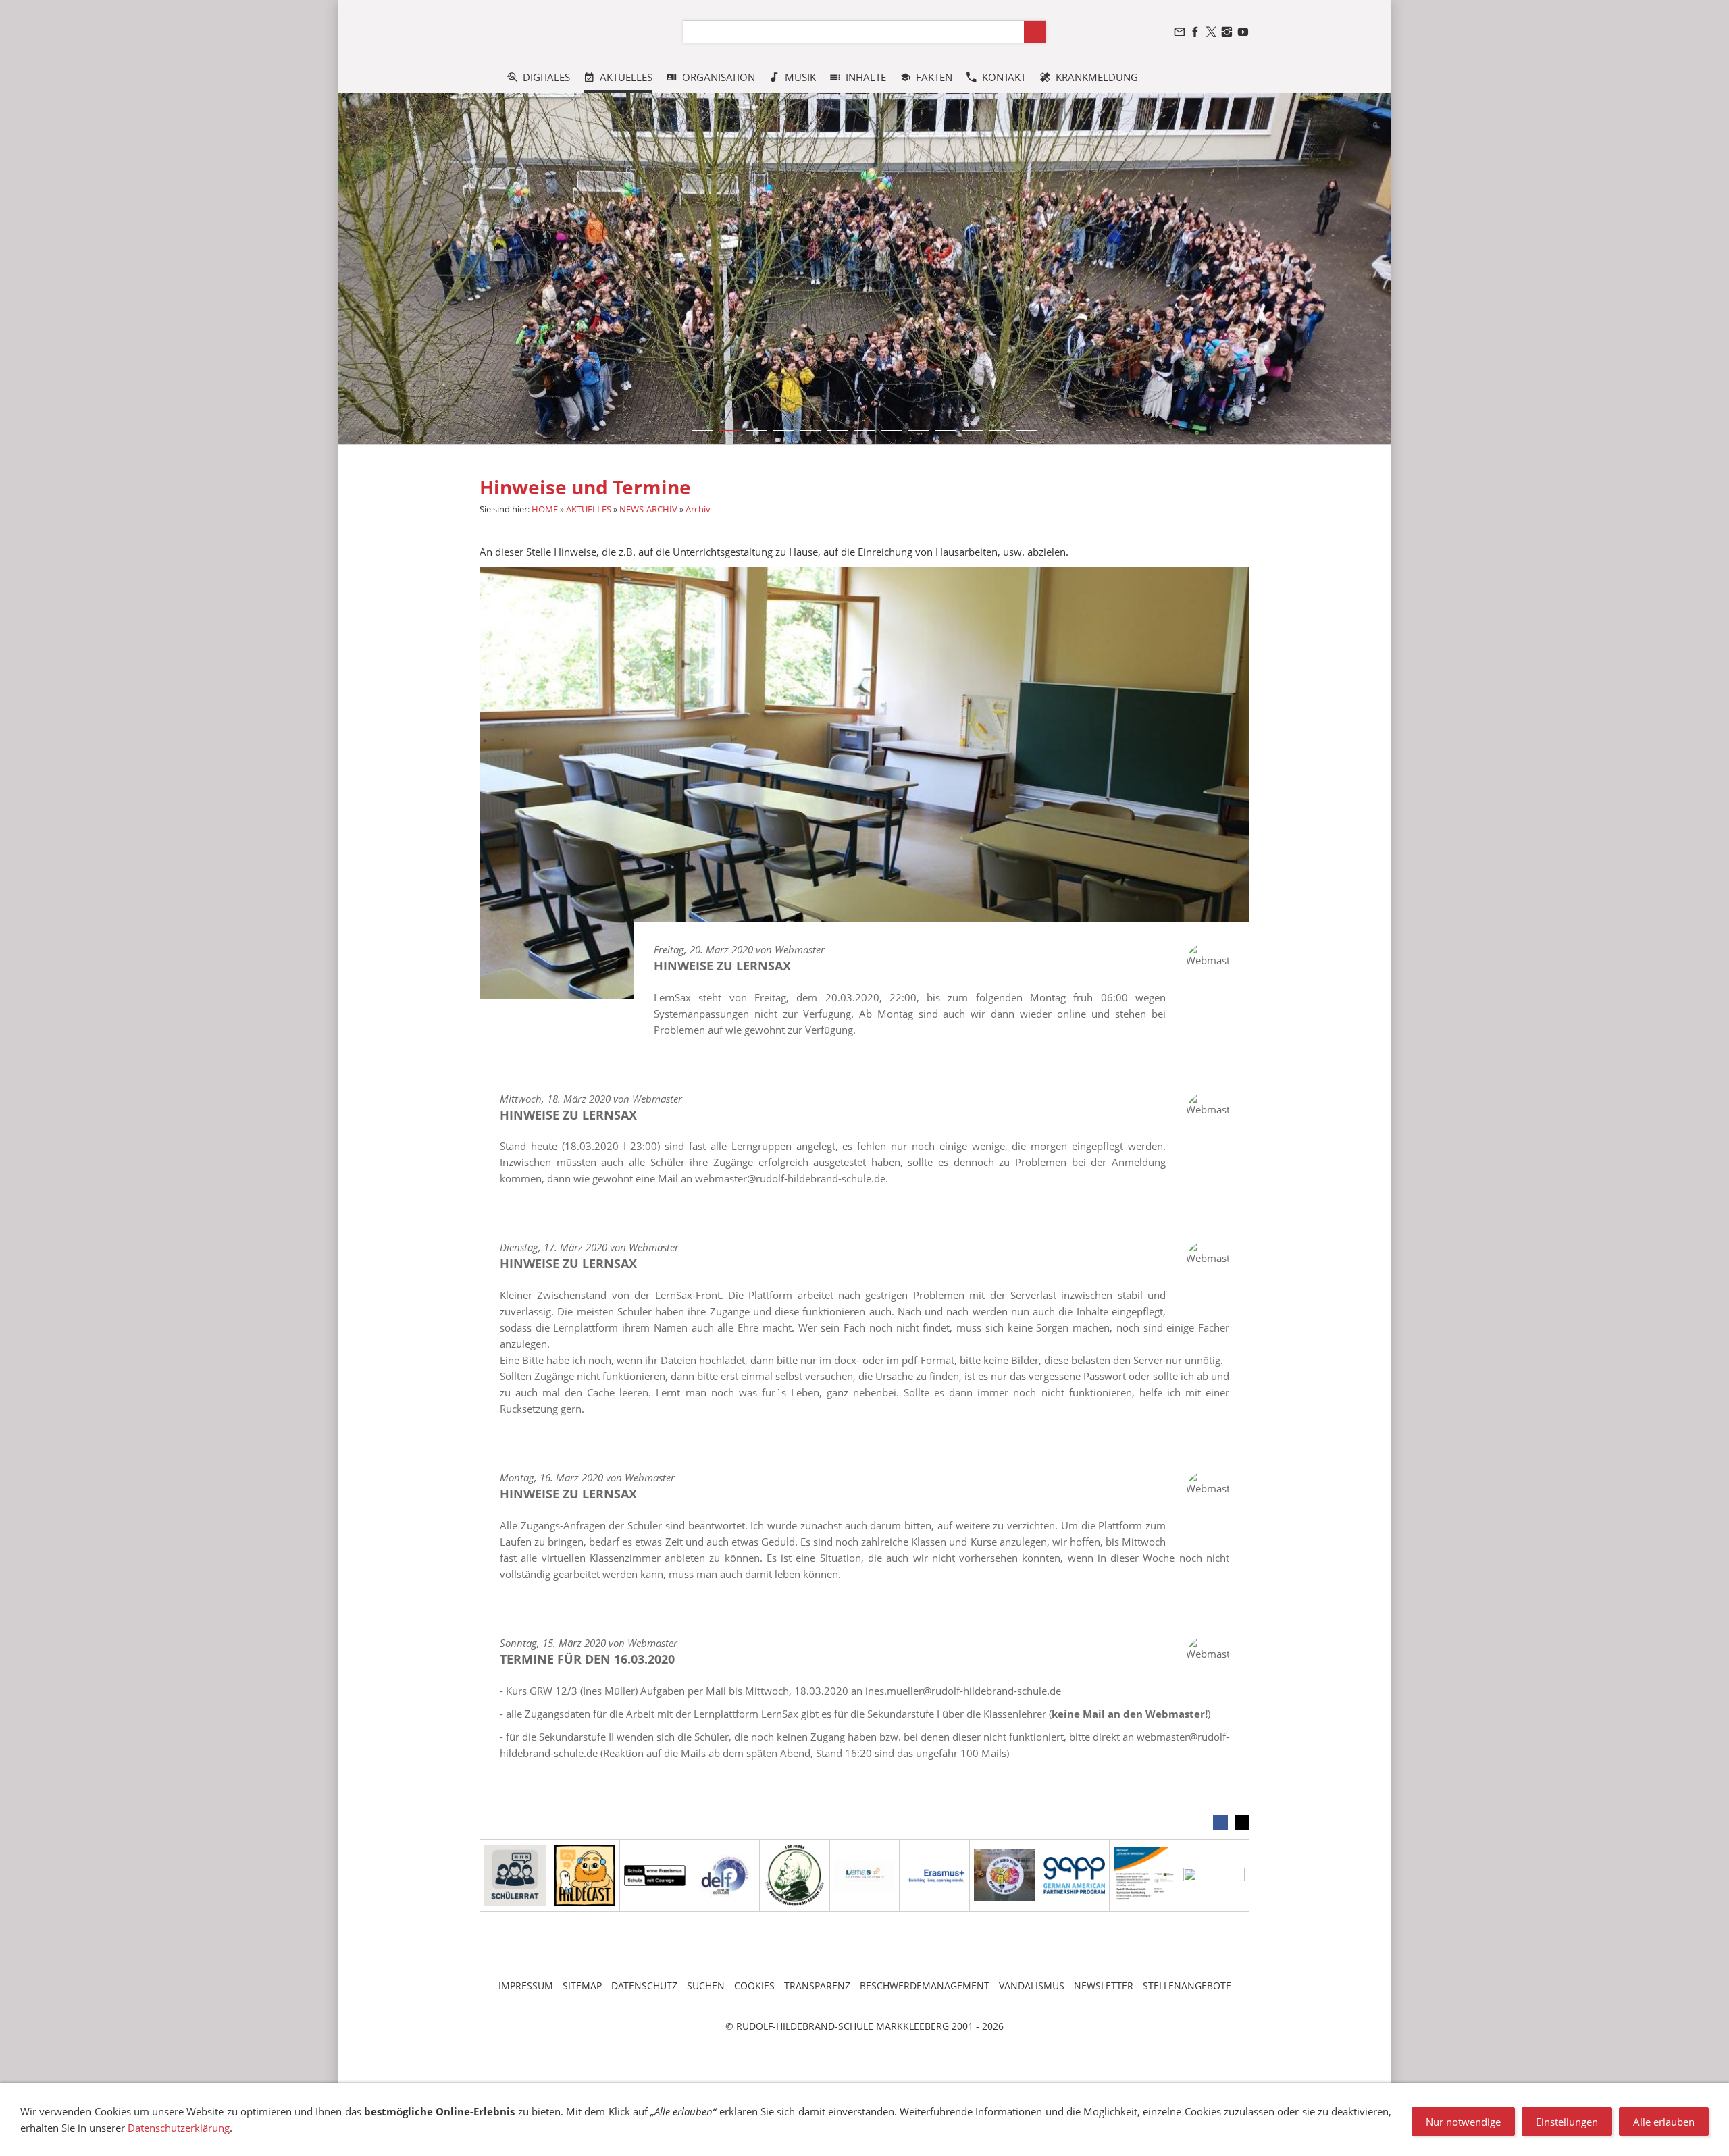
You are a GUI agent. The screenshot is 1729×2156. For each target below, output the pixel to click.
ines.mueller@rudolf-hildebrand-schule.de (963, 1691)
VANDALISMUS (1032, 1986)
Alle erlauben (1664, 2122)
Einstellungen (1567, 2122)
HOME (545, 509)
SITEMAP (582, 1986)
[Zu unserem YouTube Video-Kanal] (1243, 32)
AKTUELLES (589, 509)
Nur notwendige (1463, 2122)
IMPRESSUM (526, 1986)
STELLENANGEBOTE (1187, 1986)
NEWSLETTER (1104, 1986)
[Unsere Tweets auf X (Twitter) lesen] (1211, 32)
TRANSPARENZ (817, 1986)
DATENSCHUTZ (644, 1986)
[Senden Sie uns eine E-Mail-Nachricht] (1179, 32)
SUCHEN (706, 1986)
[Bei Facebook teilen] (1220, 1822)
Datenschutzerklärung (179, 2128)
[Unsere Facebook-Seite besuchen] (1195, 32)
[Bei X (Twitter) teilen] (1242, 1822)
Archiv (698, 509)
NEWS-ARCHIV (648, 509)
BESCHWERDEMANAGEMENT (925, 1986)
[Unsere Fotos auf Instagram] (1227, 32)
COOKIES (754, 1986)
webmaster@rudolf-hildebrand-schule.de (790, 1178)
